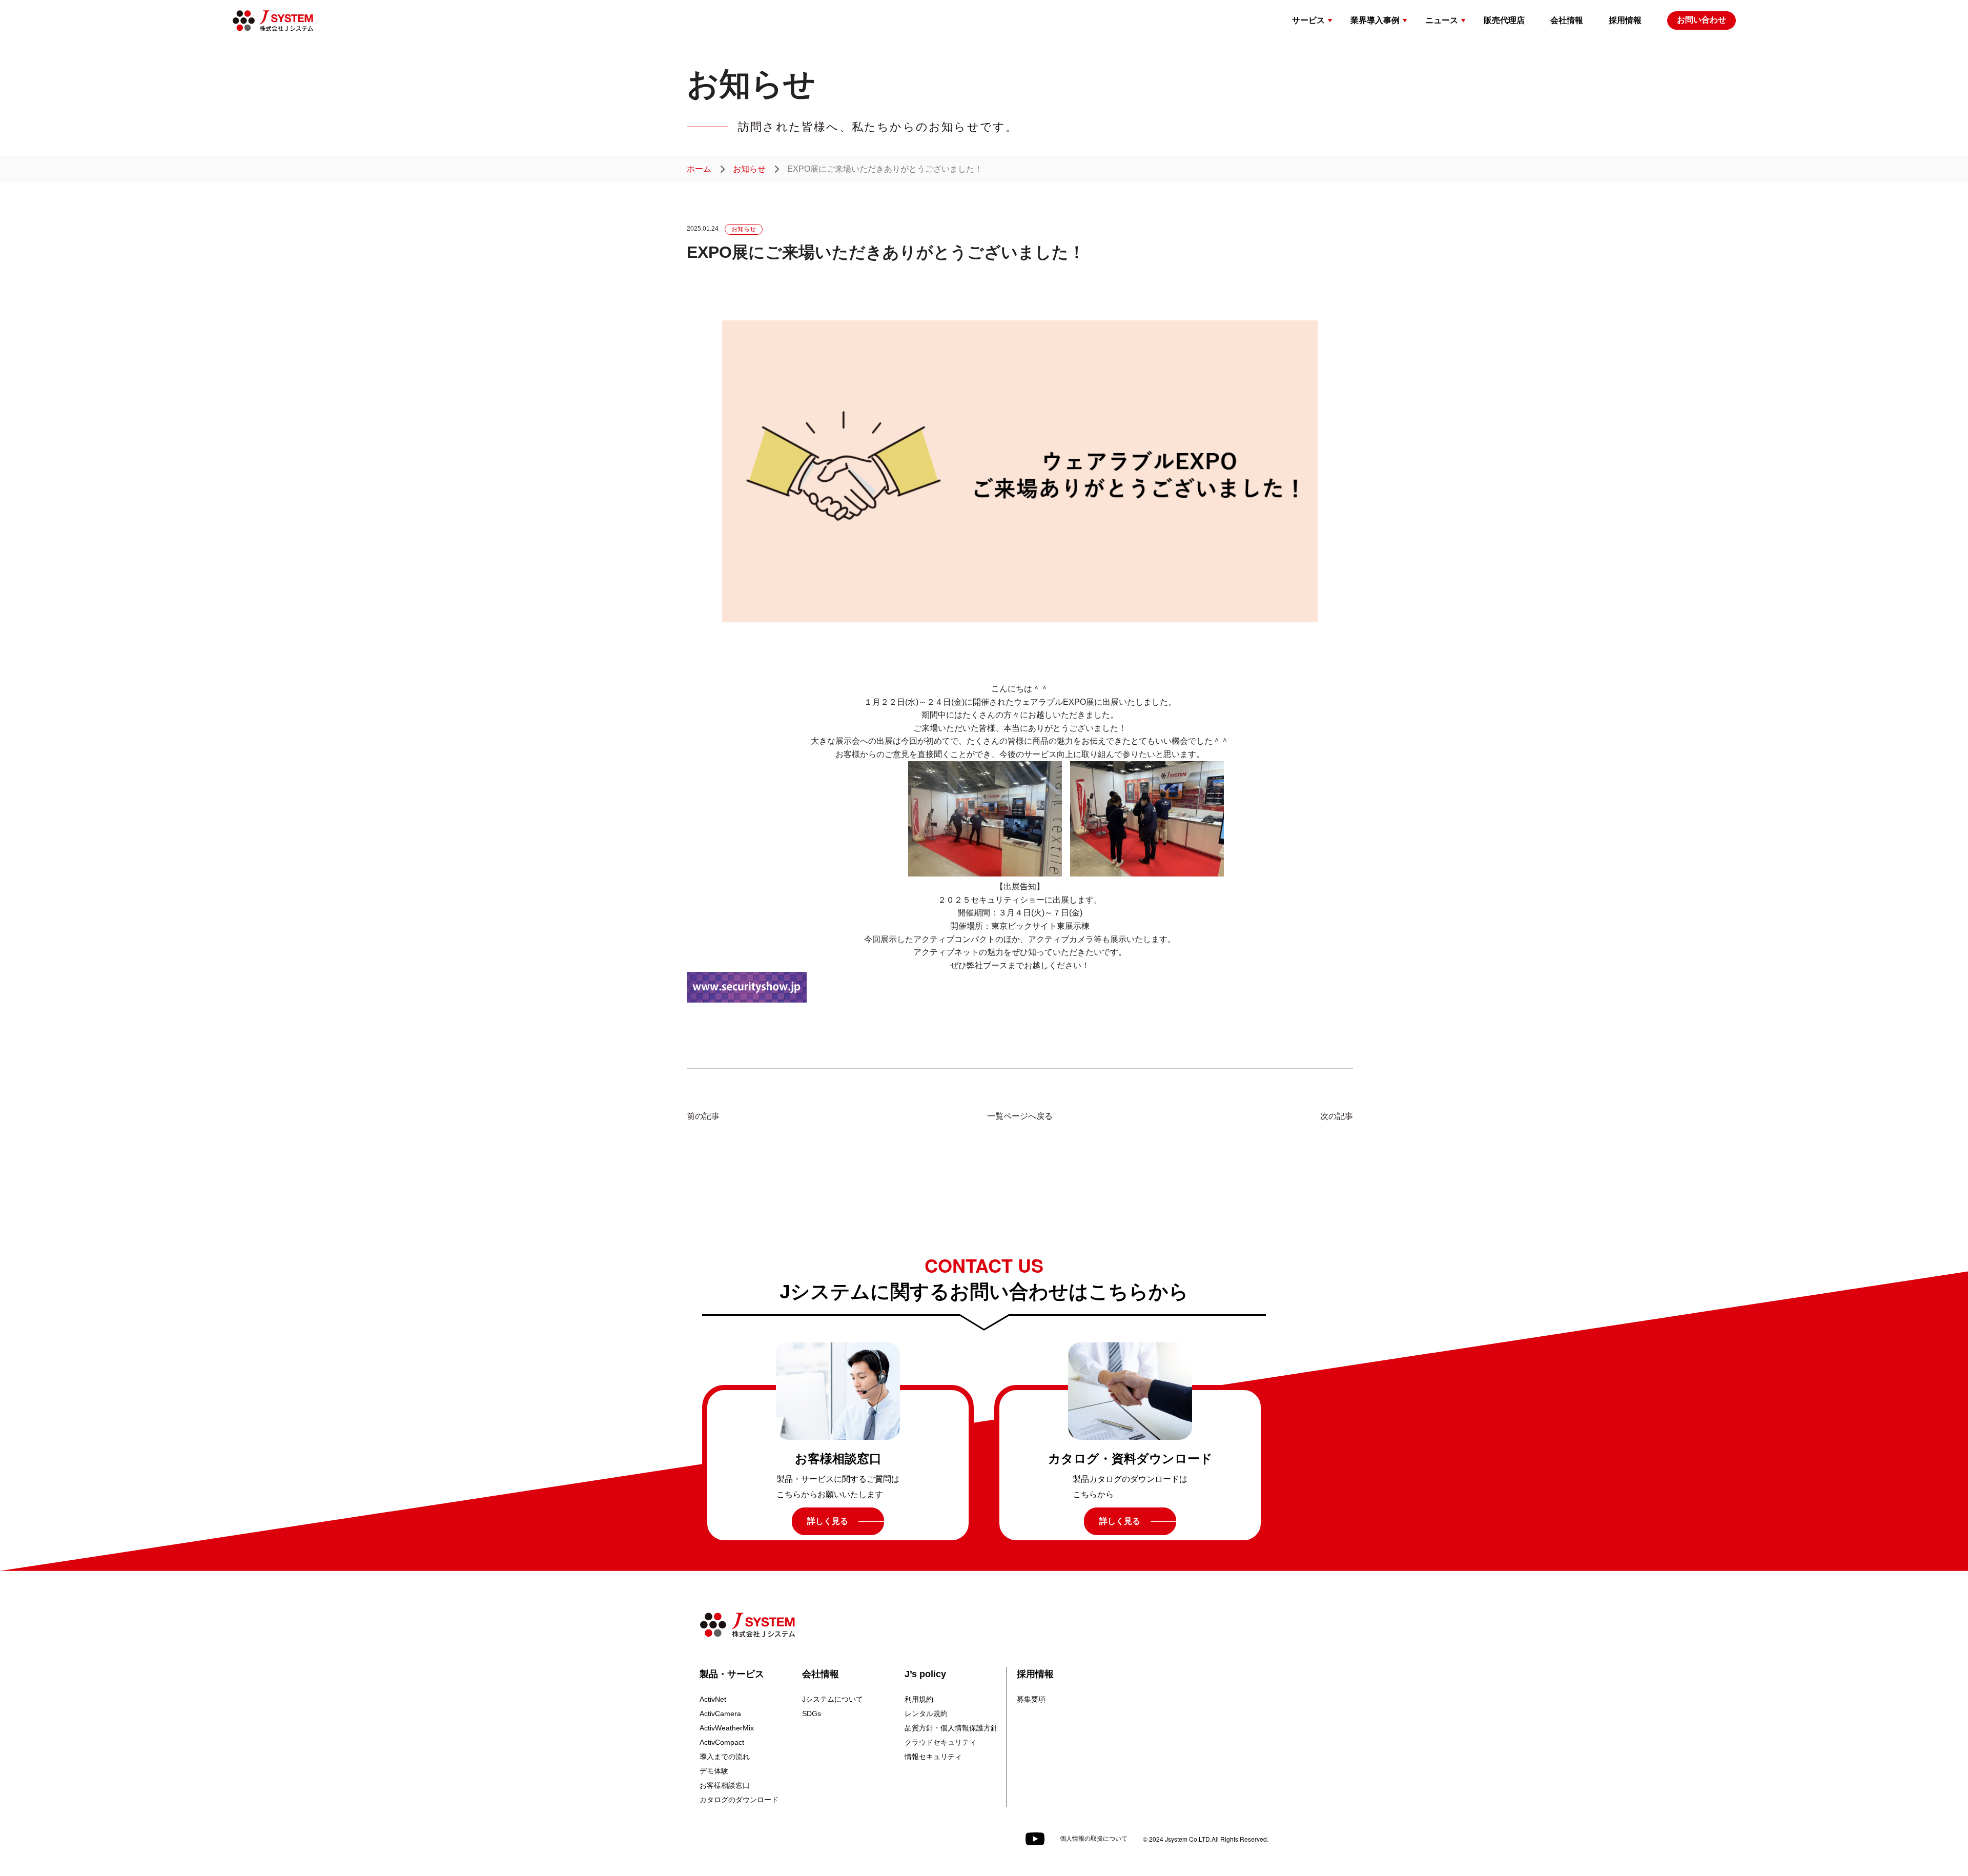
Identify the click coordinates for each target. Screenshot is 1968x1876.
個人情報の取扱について (1094, 1839)
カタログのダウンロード (739, 1800)
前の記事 (703, 1116)
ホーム (699, 169)
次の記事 (1337, 1116)
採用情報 (1035, 1674)
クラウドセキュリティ (940, 1742)
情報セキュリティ (933, 1757)
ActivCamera (720, 1714)
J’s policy (925, 1674)
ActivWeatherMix (727, 1728)
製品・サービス (732, 1674)
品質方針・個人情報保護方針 (951, 1728)
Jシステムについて (833, 1699)
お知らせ (749, 169)
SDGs (812, 1714)
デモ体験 (714, 1771)
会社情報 (821, 1674)
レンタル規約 (926, 1714)
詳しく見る (828, 1521)
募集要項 (1031, 1699)
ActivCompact (722, 1742)
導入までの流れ (725, 1757)
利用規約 (919, 1699)
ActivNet (713, 1699)
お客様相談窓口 (725, 1785)
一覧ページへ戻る (1020, 1116)
